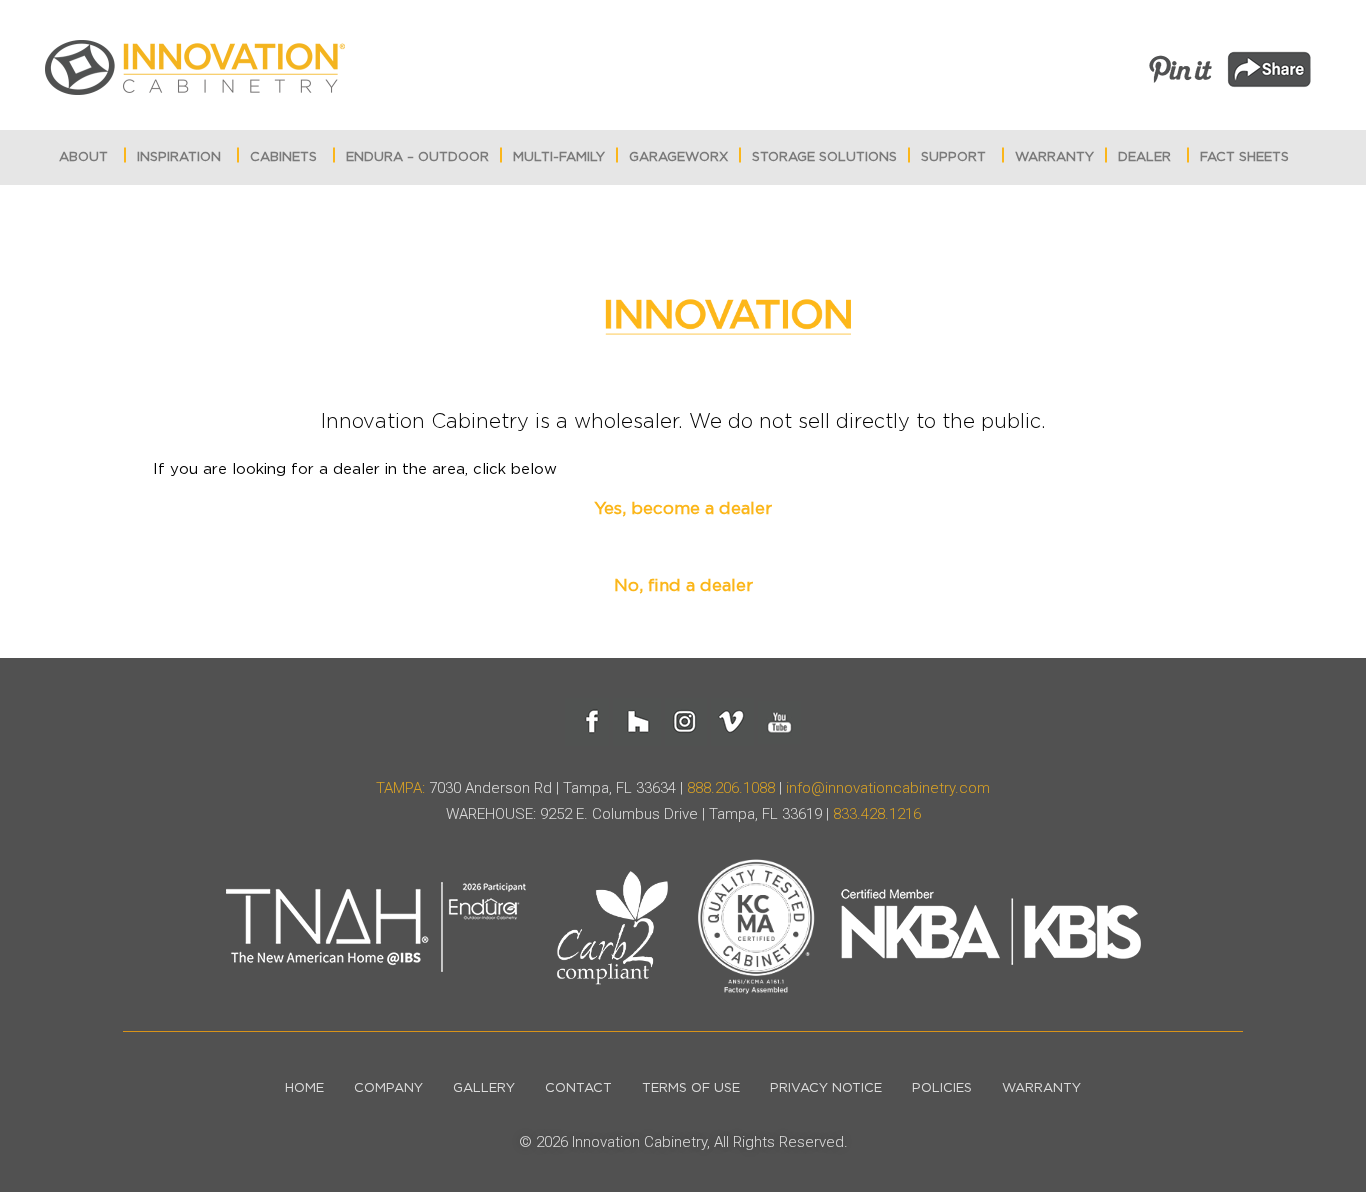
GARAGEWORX (678, 157)
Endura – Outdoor (417, 157)
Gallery (484, 1088)
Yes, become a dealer (683, 508)
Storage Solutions (824, 157)
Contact (578, 1088)
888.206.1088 (731, 788)
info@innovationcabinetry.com (888, 788)
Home (304, 1088)
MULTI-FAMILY (559, 157)
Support (953, 157)
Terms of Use (691, 1088)
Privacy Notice (826, 1088)
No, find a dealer (683, 585)
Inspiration (179, 157)
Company (388, 1088)
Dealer (1144, 157)
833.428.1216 (877, 814)
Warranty (1054, 157)
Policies (942, 1088)
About (83, 157)
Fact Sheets (1244, 157)
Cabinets (283, 157)
